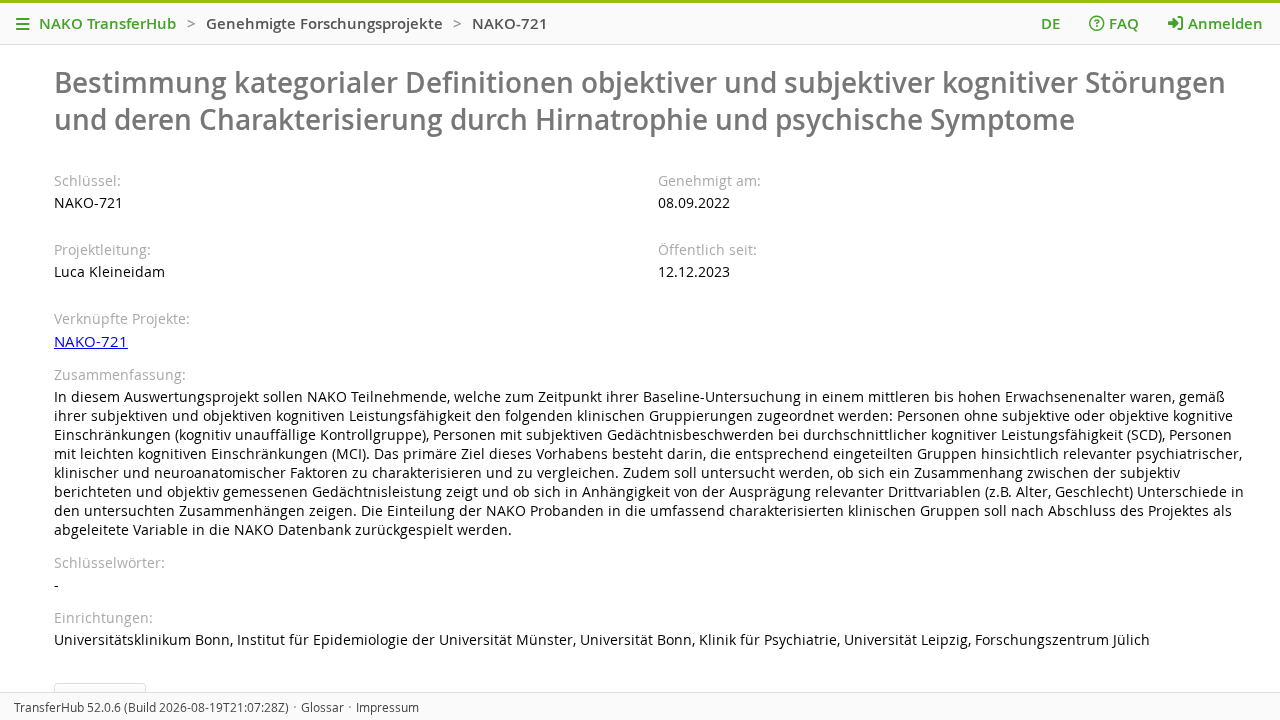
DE (1050, 23)
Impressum (387, 707)
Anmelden (1225, 23)
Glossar (322, 707)
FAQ (1124, 23)
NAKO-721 (91, 341)
